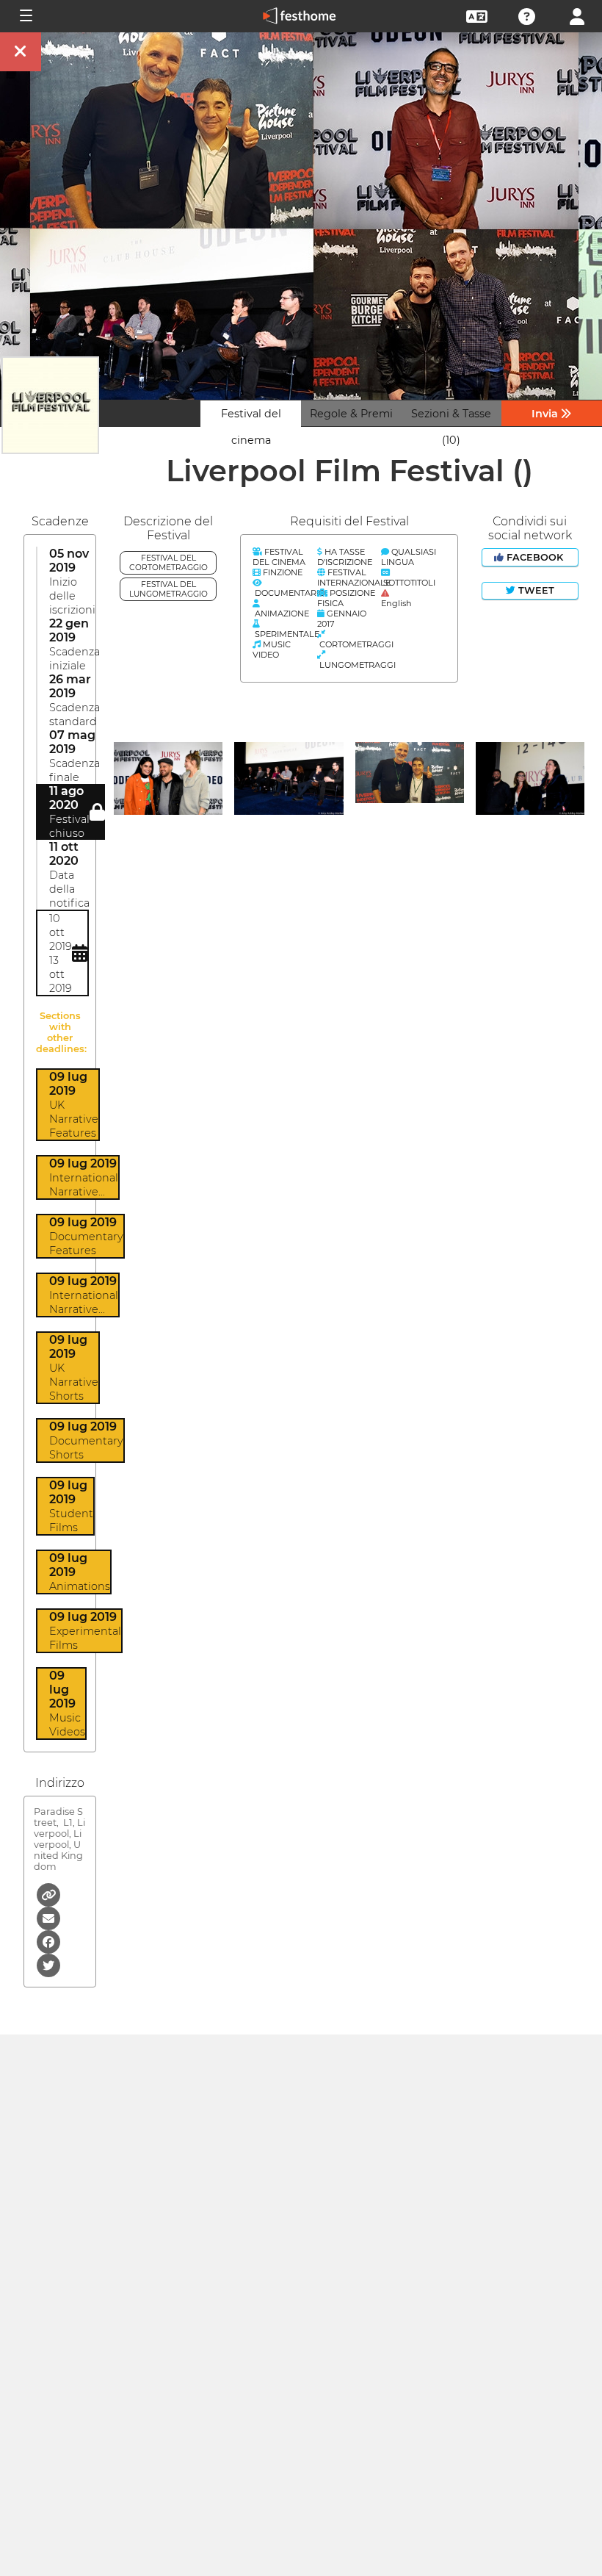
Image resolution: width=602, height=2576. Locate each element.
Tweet (535, 590)
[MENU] (25, 16)
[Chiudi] (21, 52)
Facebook (535, 557)
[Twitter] (48, 1964)
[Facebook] (48, 1941)
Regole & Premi (351, 414)
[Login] (577, 15)
